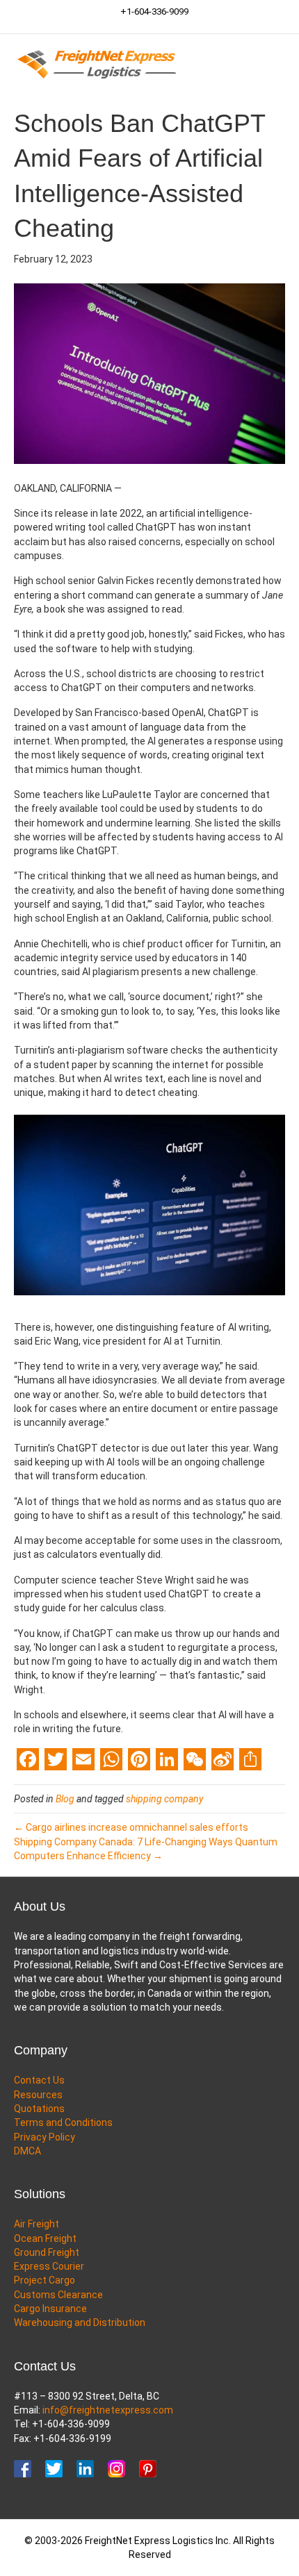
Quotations (39, 2109)
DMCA (27, 2151)
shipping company (164, 1799)
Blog (65, 1799)
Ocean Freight (45, 2238)
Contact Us (39, 2080)
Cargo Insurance (50, 2309)
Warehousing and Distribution (80, 2322)
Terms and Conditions (63, 2122)
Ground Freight (47, 2252)
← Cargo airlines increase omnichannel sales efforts (131, 1827)
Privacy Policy (45, 2137)
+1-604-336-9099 (153, 11)
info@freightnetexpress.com (108, 2410)
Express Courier (49, 2266)
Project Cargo (45, 2280)
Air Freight (37, 2224)
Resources (38, 2095)
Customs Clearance (58, 2295)
